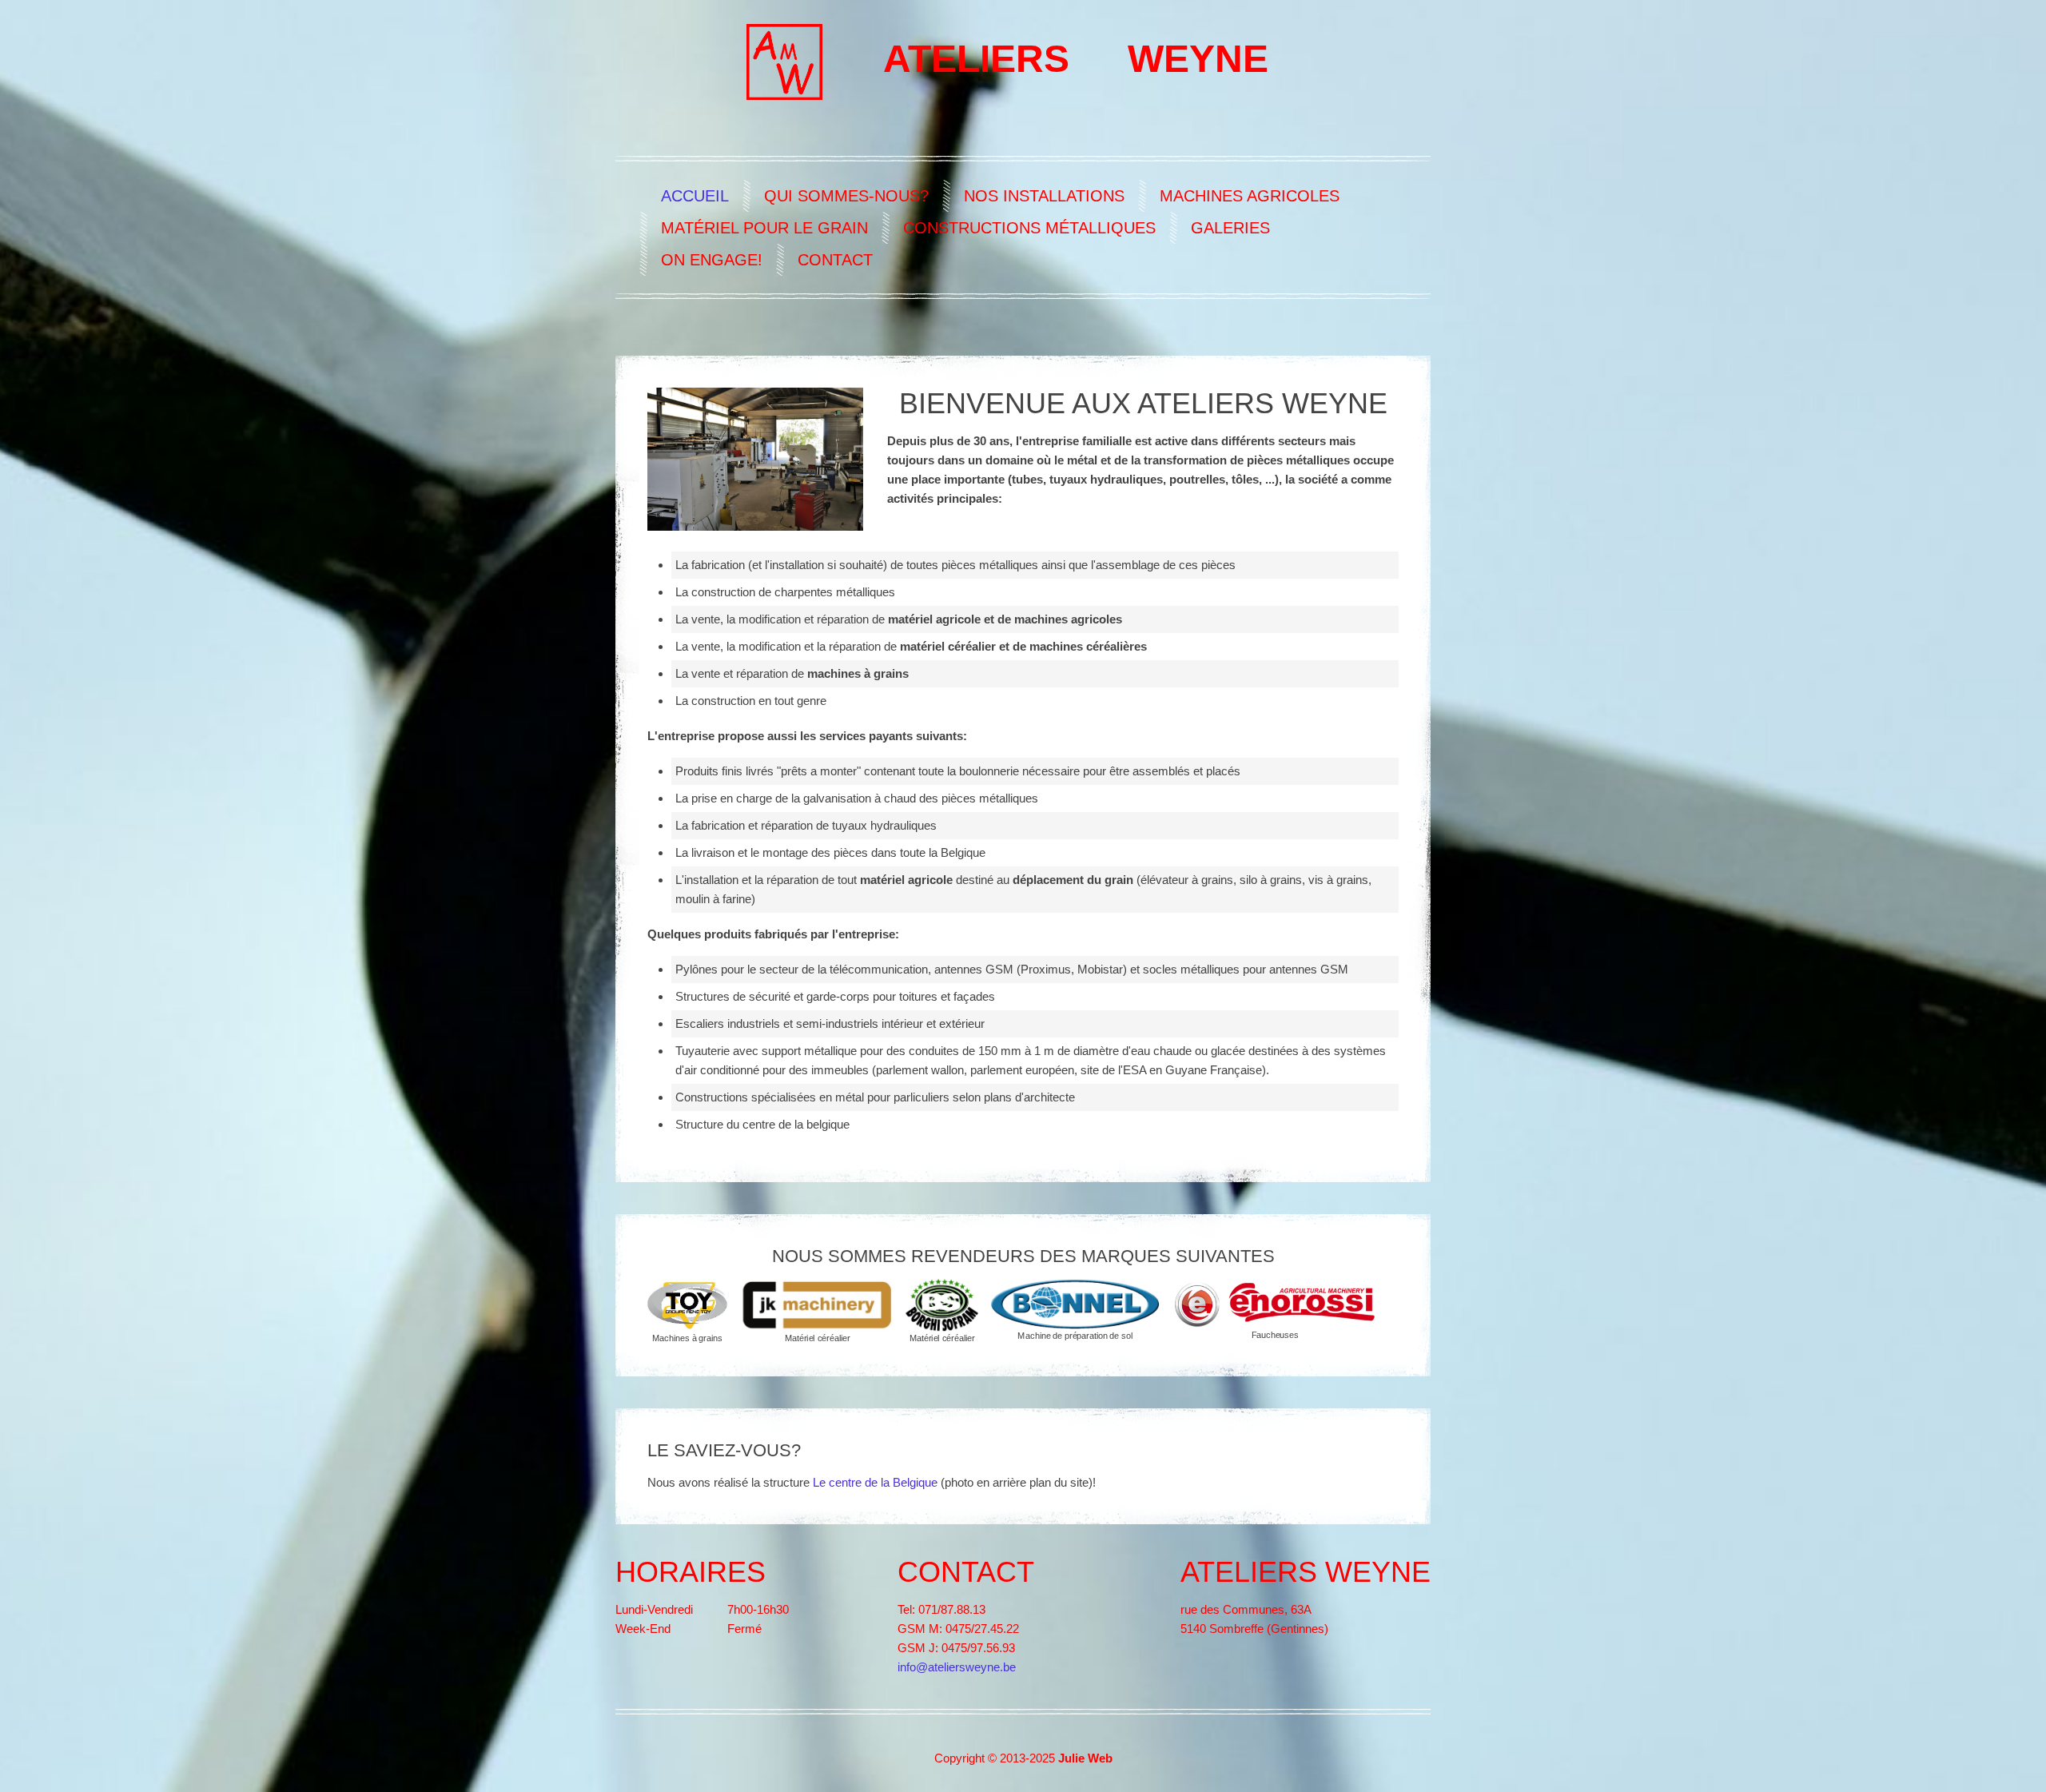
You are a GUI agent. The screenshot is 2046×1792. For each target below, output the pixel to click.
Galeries (1230, 228)
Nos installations (1044, 196)
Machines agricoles (1250, 196)
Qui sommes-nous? (846, 196)
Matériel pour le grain (764, 228)
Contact (835, 260)
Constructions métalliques (1029, 228)
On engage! (712, 260)
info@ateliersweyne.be (957, 1667)
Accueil (695, 196)
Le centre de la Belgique (875, 1482)
